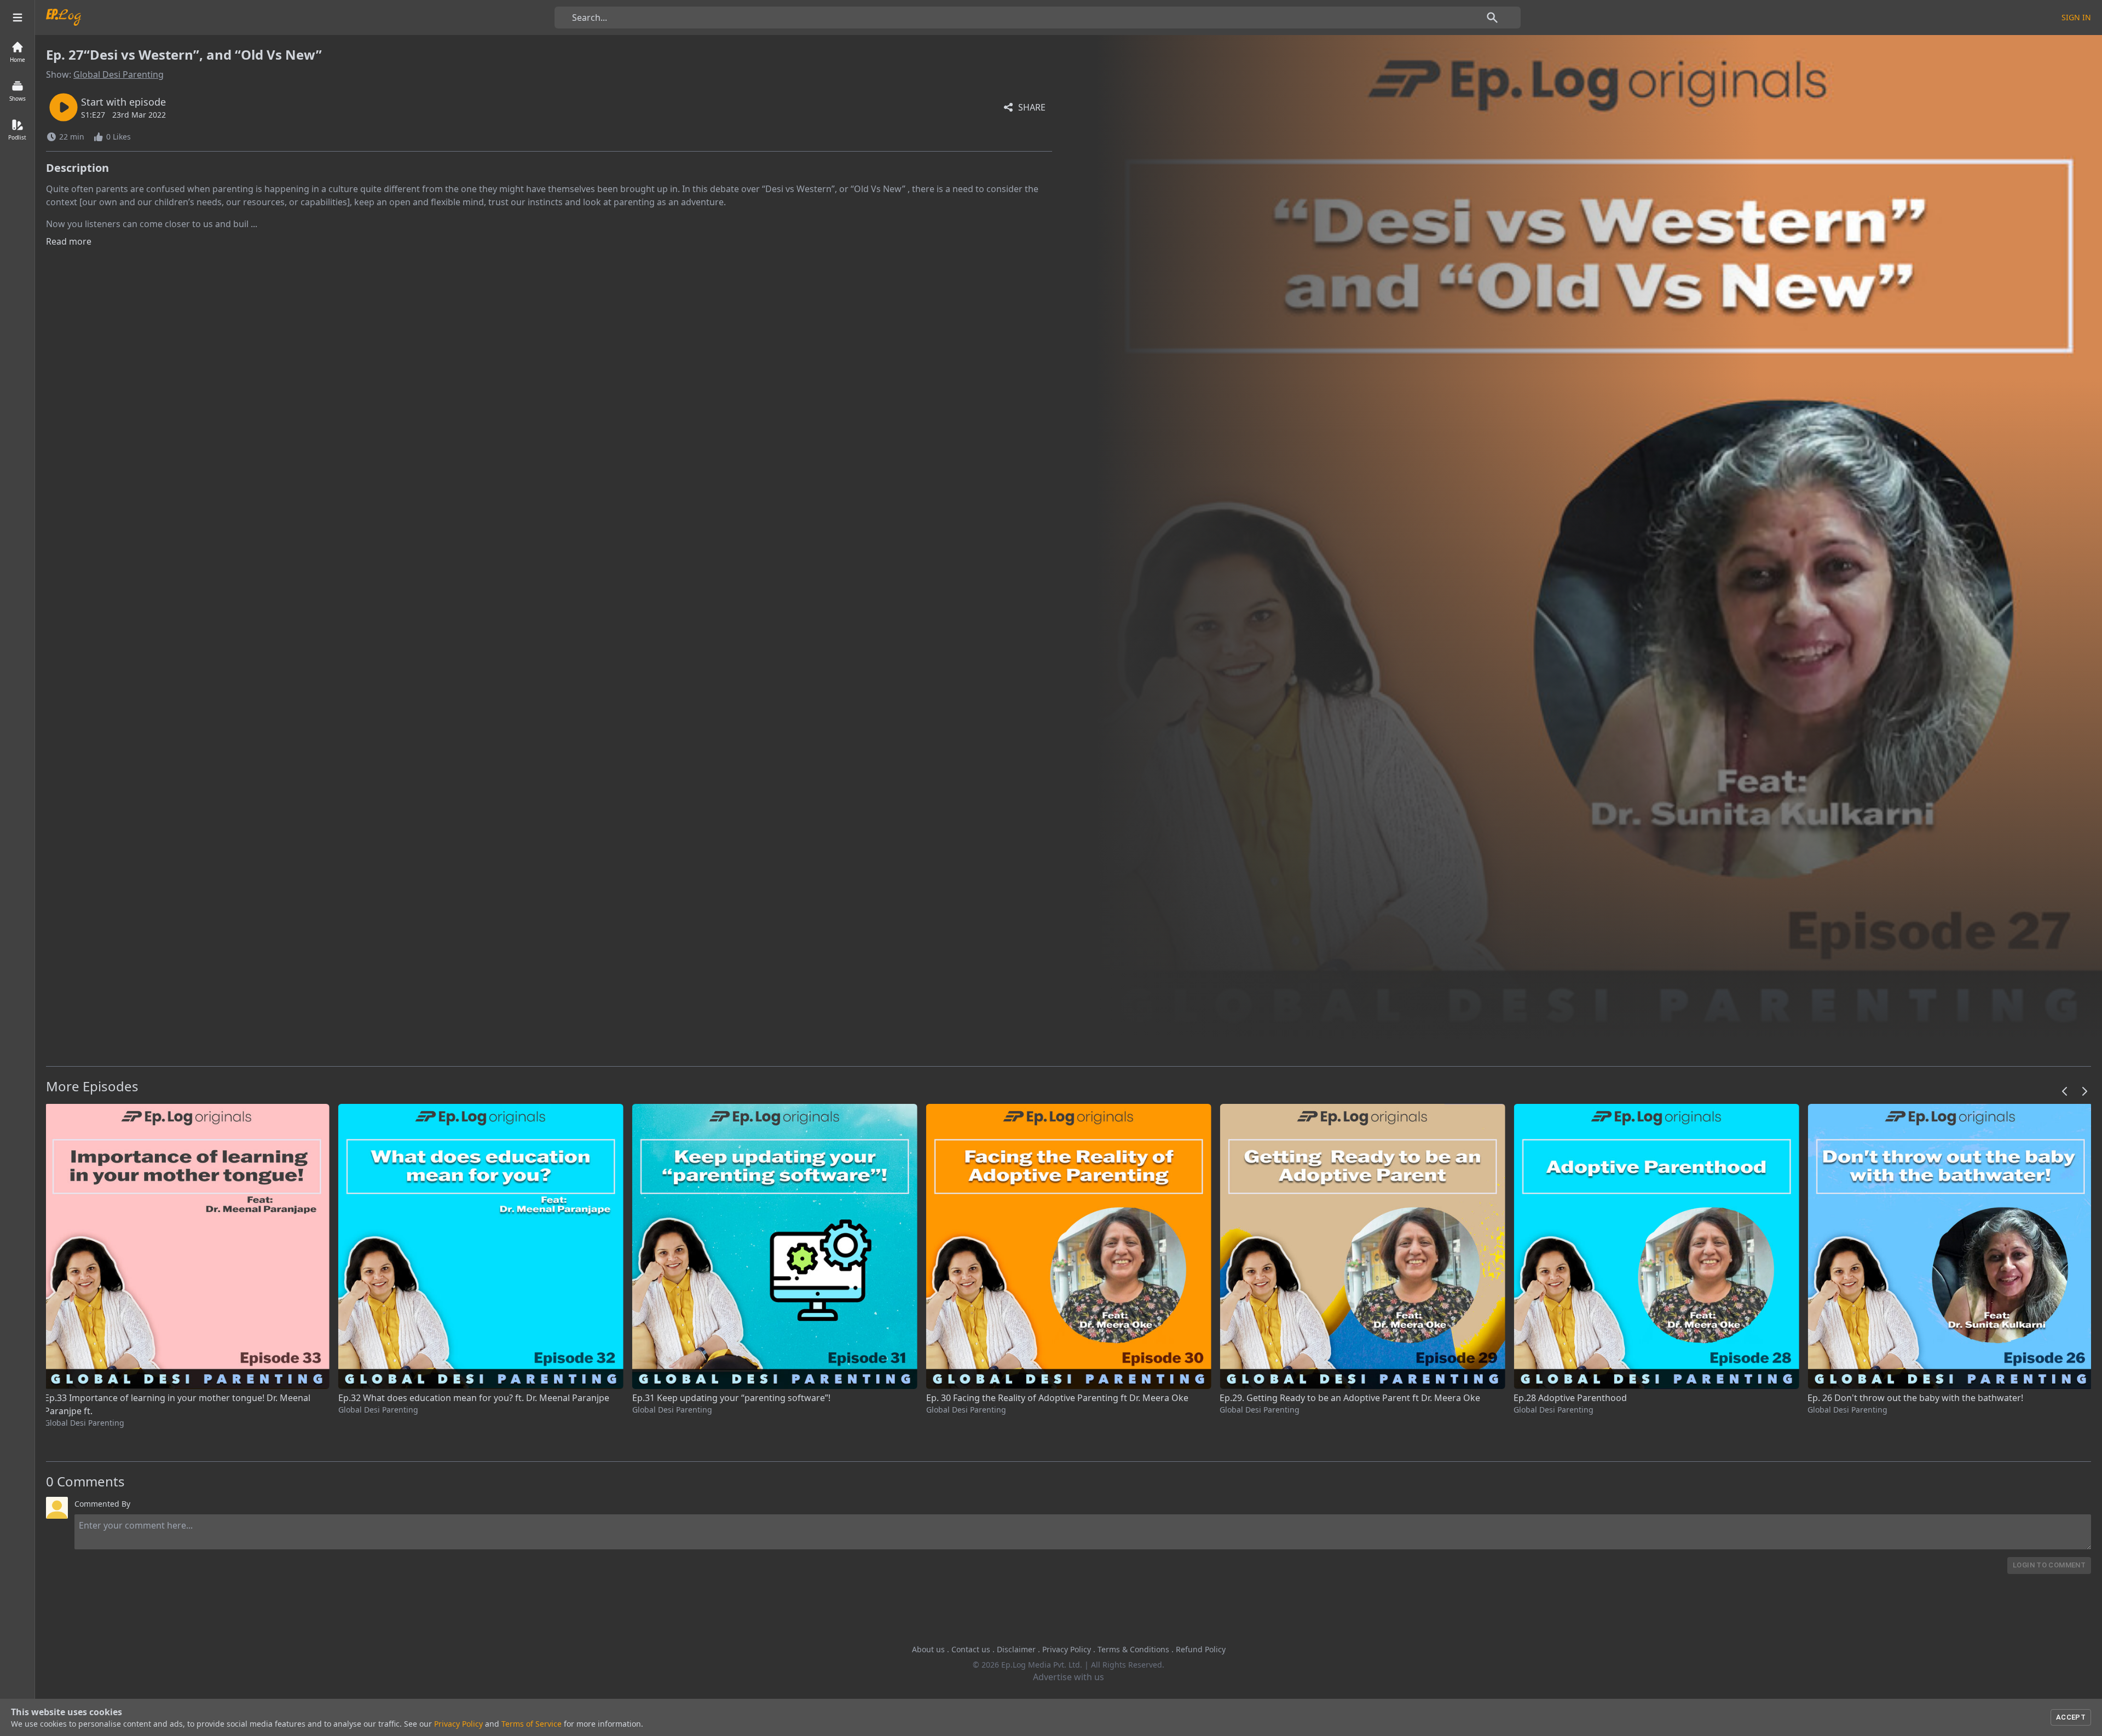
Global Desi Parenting (119, 74)
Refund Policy (1201, 1649)
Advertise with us (1069, 1677)
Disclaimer (1016, 1649)
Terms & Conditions (1133, 1649)
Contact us (971, 1649)
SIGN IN (2076, 17)
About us (928, 1649)
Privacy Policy (1067, 1649)
